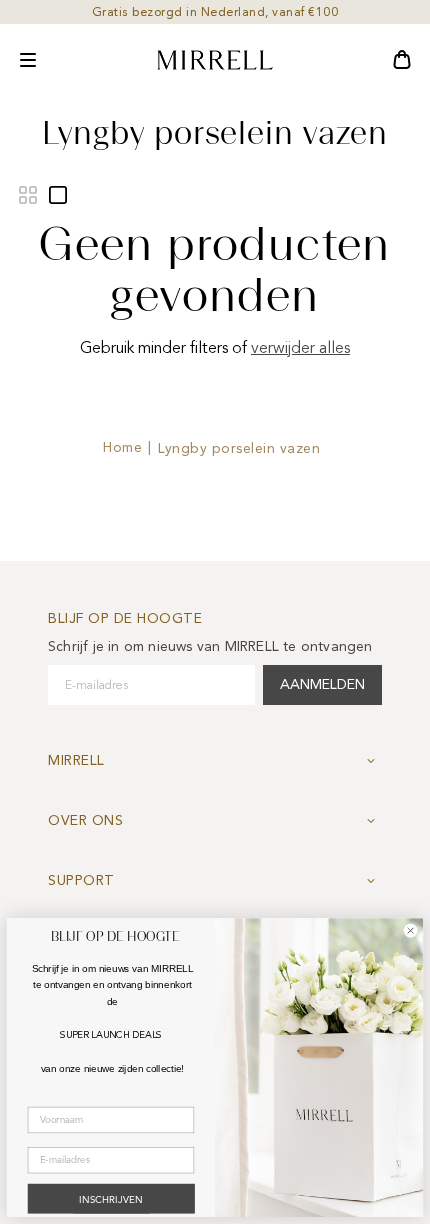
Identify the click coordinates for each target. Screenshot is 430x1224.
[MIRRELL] (215, 60)
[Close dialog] (411, 931)
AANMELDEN (322, 684)
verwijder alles (300, 348)
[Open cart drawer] (402, 60)
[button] (28, 60)
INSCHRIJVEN (110, 1201)
